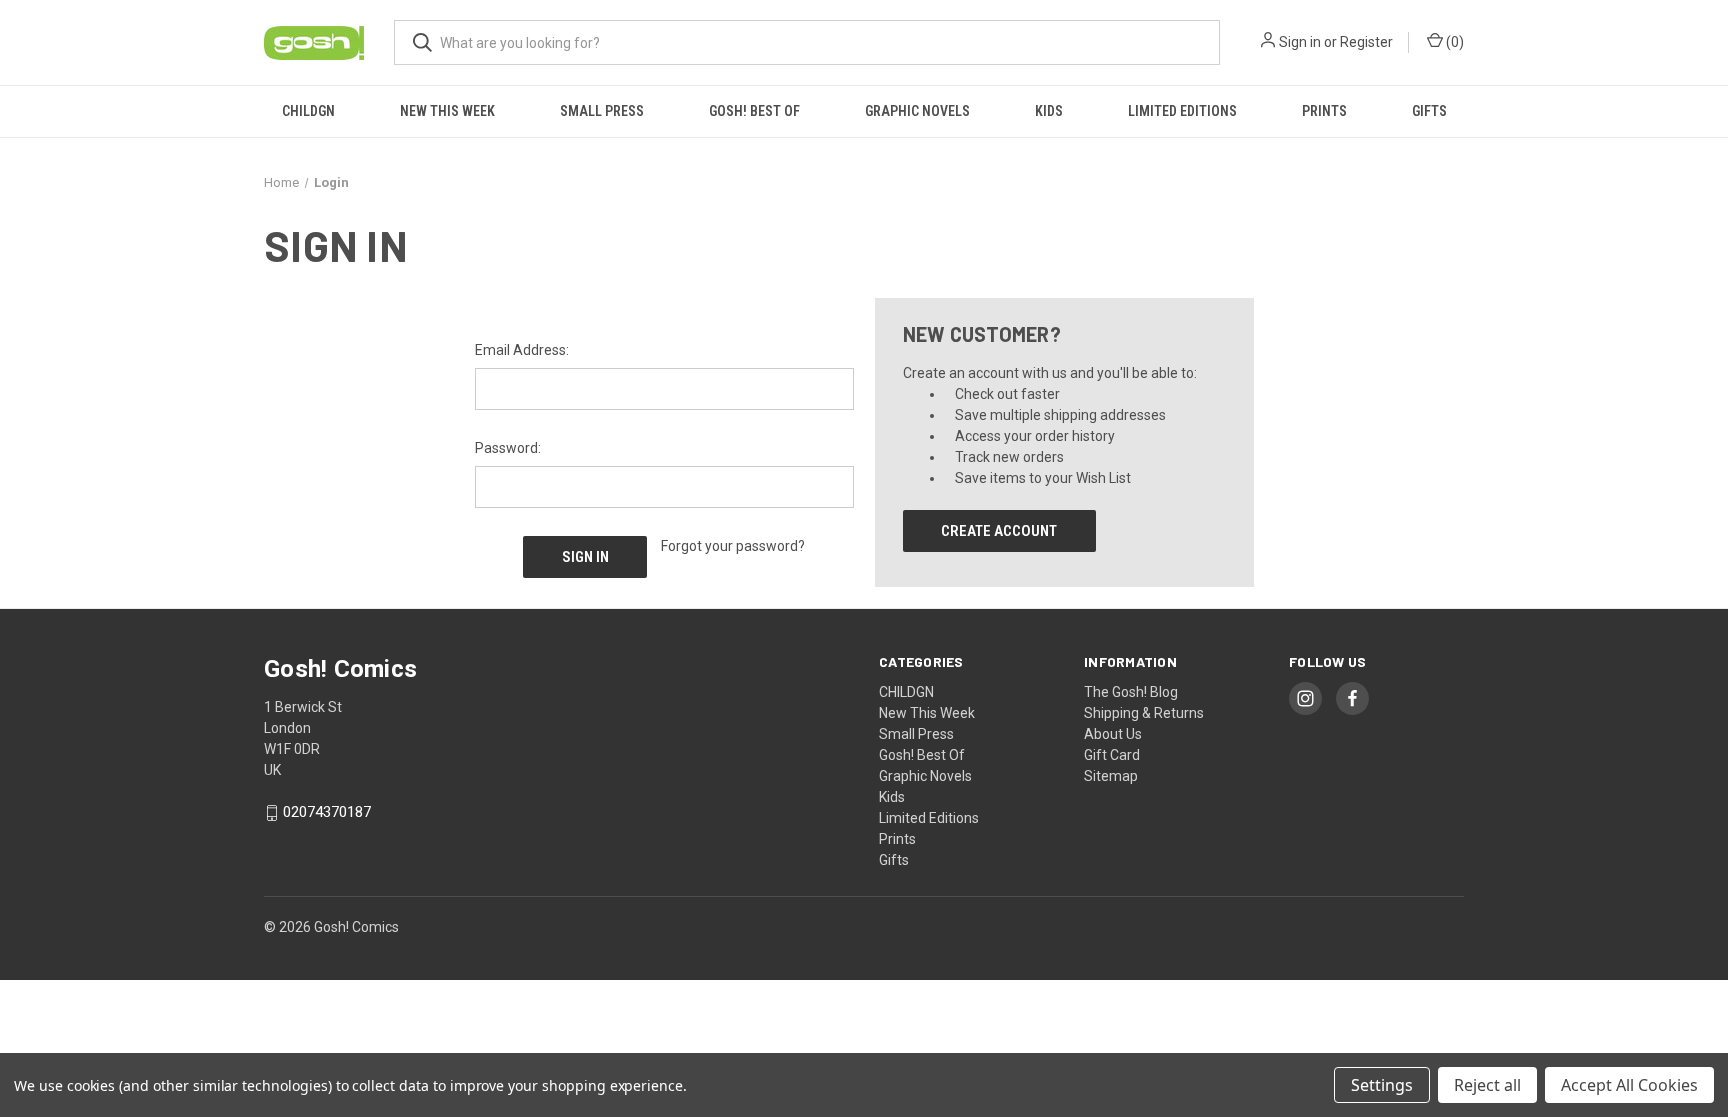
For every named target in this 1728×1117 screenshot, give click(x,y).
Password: (508, 448)
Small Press (602, 111)
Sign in (1300, 42)
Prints (1324, 111)
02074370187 (327, 813)
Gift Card (1112, 755)
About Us (1113, 734)
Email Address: (522, 350)
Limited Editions (1182, 111)
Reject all (1487, 1085)
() (1453, 42)
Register (1366, 42)
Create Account (999, 531)
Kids (1049, 111)
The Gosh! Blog (1131, 692)
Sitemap (1111, 776)
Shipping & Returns (1144, 713)
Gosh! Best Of (754, 111)
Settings (1382, 1085)
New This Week (447, 111)
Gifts (1429, 111)
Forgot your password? (733, 546)
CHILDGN (308, 111)
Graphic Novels (917, 111)
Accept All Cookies (1629, 1085)
